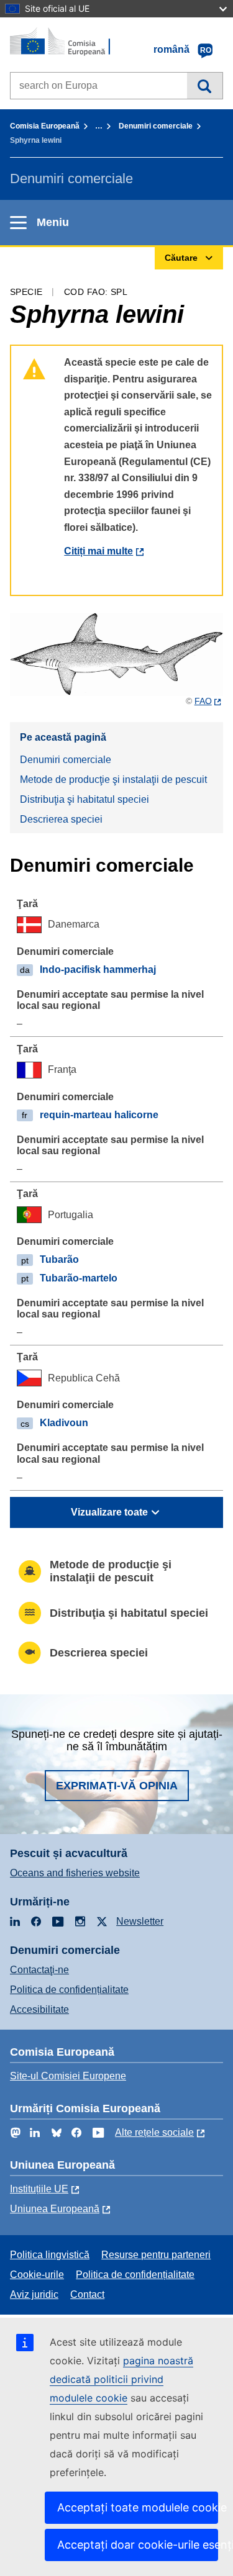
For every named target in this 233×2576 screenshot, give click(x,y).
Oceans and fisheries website (75, 1873)
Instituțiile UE (39, 2189)
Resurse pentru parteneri (156, 2255)
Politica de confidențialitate (69, 1990)
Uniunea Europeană (55, 2209)
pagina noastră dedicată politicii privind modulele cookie (121, 2379)
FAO (203, 701)
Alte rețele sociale (154, 2132)
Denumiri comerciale (156, 126)
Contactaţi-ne (39, 1970)
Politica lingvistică (50, 2255)
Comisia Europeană (45, 126)
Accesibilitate (39, 2009)
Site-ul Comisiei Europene (68, 2076)
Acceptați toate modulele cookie (138, 2507)
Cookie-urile (37, 2275)
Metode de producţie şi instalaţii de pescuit (113, 780)
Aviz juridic (34, 2294)
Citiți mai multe (98, 551)
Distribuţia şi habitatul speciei (85, 799)
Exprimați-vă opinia (117, 1786)
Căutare (205, 86)
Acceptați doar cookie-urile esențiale (138, 2545)
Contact (87, 2294)
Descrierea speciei (61, 819)
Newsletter (140, 1921)
